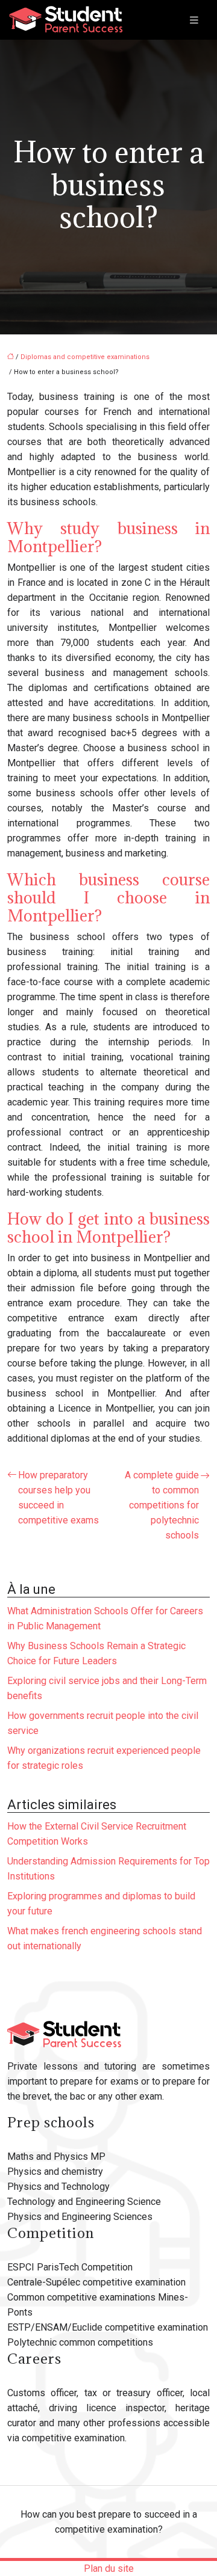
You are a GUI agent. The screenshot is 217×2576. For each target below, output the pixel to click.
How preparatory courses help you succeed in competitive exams (58, 1498)
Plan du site (109, 2568)
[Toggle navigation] (194, 20)
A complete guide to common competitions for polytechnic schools (162, 1505)
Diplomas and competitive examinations (85, 357)
